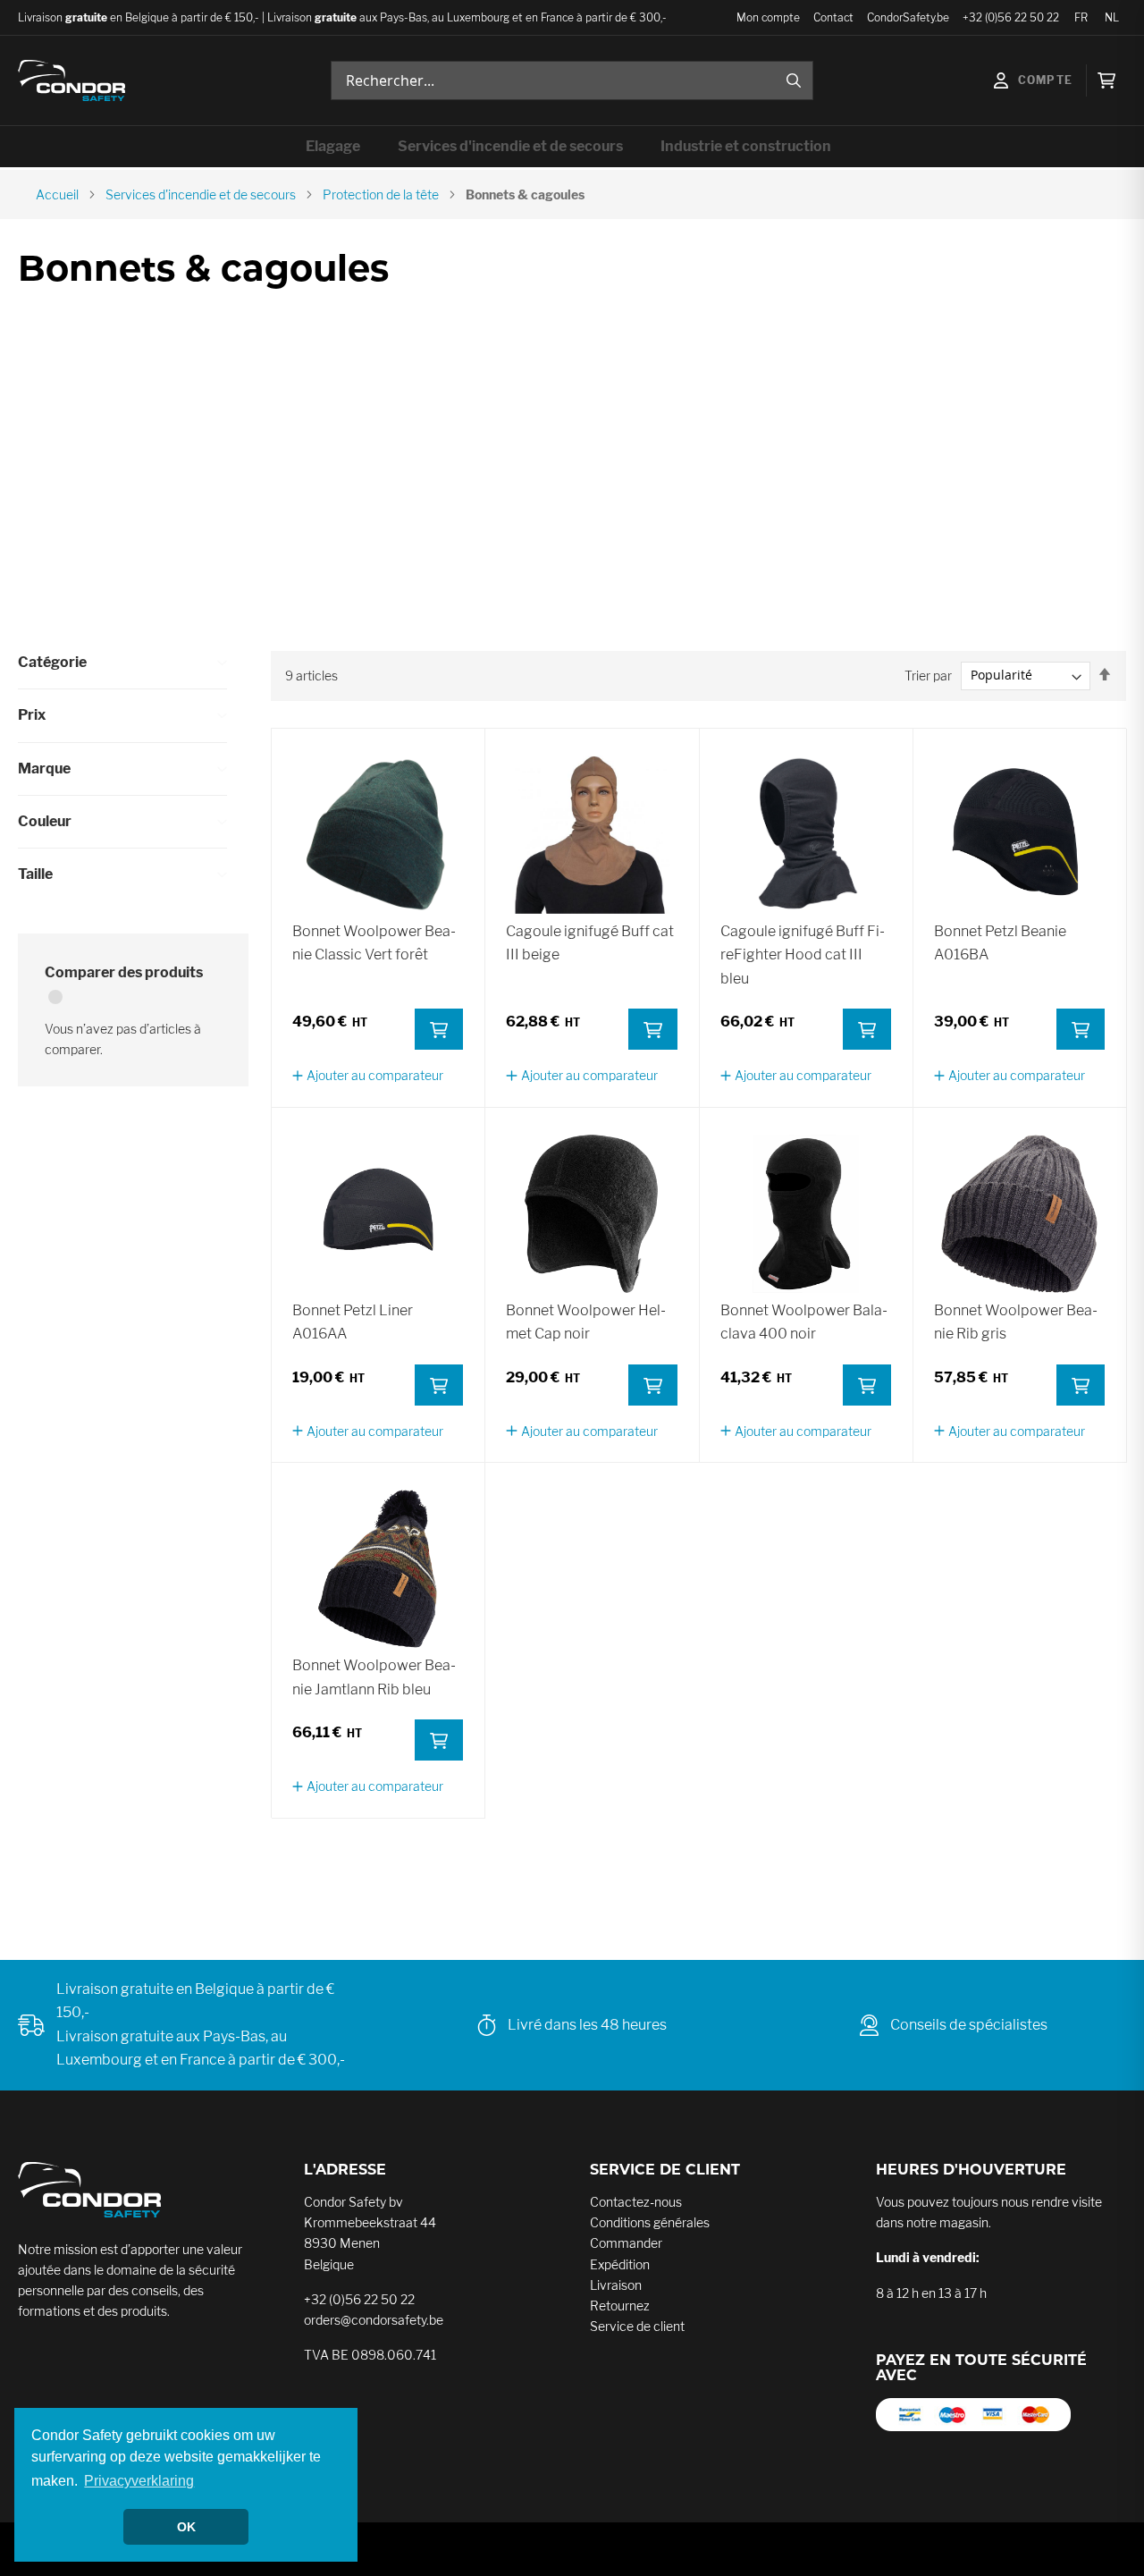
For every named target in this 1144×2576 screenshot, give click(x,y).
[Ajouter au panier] (439, 1029)
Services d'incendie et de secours (201, 194)
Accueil (57, 194)
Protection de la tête (381, 194)
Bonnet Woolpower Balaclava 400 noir (804, 1322)
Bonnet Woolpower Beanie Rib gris (1016, 1322)
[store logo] (71, 81)
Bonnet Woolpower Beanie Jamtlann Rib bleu (374, 1677)
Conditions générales (650, 2222)
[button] (368, 1075)
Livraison (616, 2285)
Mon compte (768, 17)
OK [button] (186, 2527)
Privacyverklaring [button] (139, 2481)
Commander (626, 2243)
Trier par (928, 675)
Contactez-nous (636, 2202)
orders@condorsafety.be (374, 2320)
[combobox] (572, 80)
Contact (833, 17)
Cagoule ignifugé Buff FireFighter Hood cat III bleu (803, 955)
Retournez (620, 2306)
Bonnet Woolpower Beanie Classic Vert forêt (374, 943)
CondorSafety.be (908, 17)
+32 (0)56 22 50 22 (1011, 17)
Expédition (620, 2264)
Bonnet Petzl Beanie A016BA (1000, 943)
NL (1112, 17)
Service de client (637, 2326)
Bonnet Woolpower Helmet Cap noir (586, 1322)
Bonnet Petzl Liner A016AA (353, 1322)
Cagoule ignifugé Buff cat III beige (590, 943)
